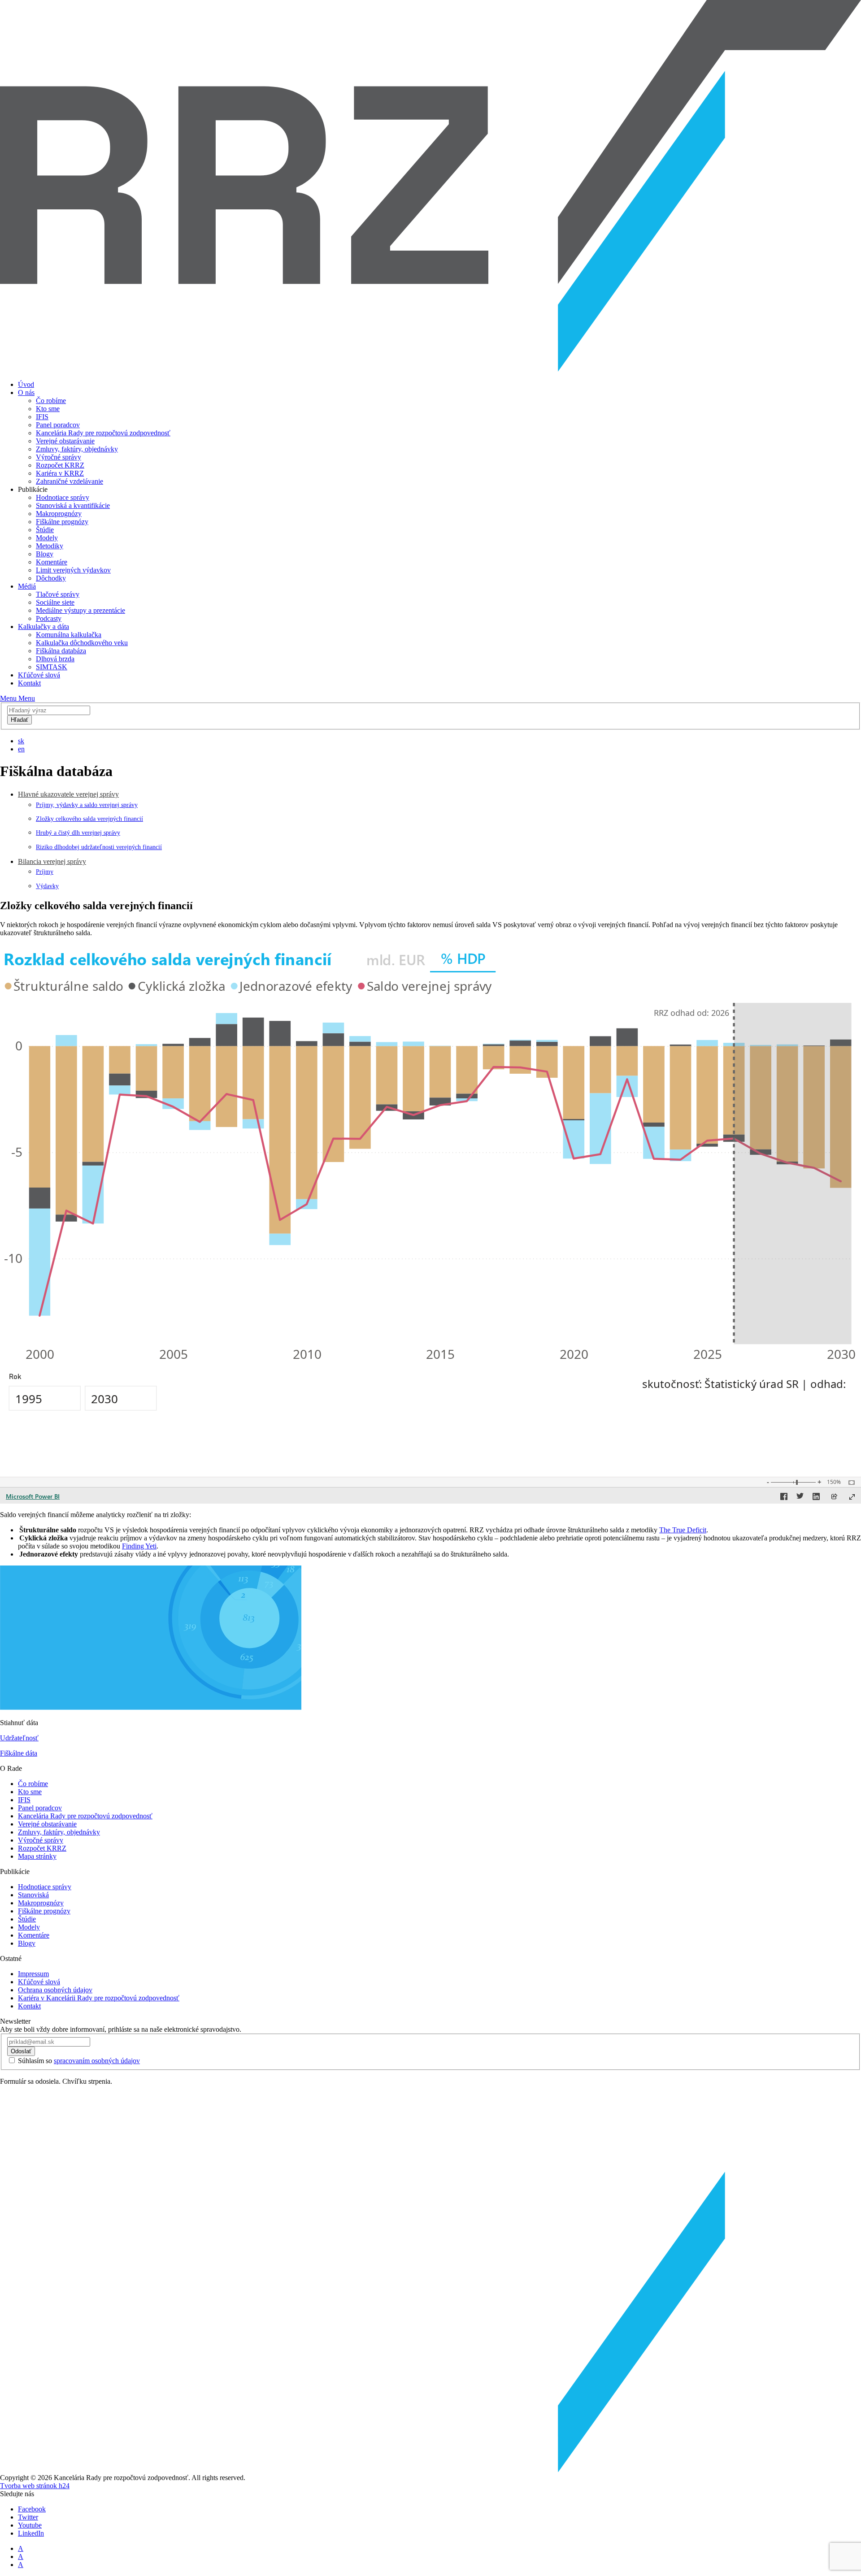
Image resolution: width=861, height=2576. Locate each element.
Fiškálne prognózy (62, 522)
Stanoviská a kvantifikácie (73, 505)
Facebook (32, 2509)
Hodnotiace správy (63, 497)
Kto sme (48, 409)
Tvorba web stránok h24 (35, 2486)
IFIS (42, 417)
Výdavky (47, 886)
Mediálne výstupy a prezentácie (80, 610)
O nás (26, 392)
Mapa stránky (37, 1856)
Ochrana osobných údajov (55, 1990)
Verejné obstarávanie (65, 441)
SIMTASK (52, 667)
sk (21, 741)
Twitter (28, 2517)
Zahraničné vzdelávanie (70, 481)
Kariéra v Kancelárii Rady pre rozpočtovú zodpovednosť (99, 1998)
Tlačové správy (58, 594)
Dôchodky (51, 578)
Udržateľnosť (19, 1738)
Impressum (33, 1974)
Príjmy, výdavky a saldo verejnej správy (87, 805)
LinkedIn (31, 2533)
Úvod (26, 384)
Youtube (30, 2525)
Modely (47, 538)
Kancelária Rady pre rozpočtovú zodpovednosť (103, 433)
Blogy (45, 554)
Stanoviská (33, 1895)
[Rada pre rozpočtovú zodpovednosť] (430, 369)
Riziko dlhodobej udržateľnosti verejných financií (99, 847)
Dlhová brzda (55, 659)
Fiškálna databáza (61, 651)
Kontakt (29, 683)
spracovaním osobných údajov (97, 2061)
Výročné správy (59, 457)
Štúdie (45, 530)
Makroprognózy (59, 514)
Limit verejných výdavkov (73, 570)
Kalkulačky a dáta (43, 627)
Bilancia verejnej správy (52, 861)
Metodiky (50, 546)
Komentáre (52, 562)
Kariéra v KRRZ (60, 473)
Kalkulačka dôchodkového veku (82, 643)
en (21, 749)
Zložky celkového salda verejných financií (89, 819)
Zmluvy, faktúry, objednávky (77, 449)
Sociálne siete (55, 602)
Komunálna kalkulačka (69, 635)
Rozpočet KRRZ (60, 465)
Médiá (27, 586)
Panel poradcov (58, 425)
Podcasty (49, 618)
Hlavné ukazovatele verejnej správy (68, 794)
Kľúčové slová (39, 675)
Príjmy (45, 872)
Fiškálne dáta (19, 1753)
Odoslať (21, 2051)
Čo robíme (51, 401)
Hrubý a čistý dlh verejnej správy (78, 833)
